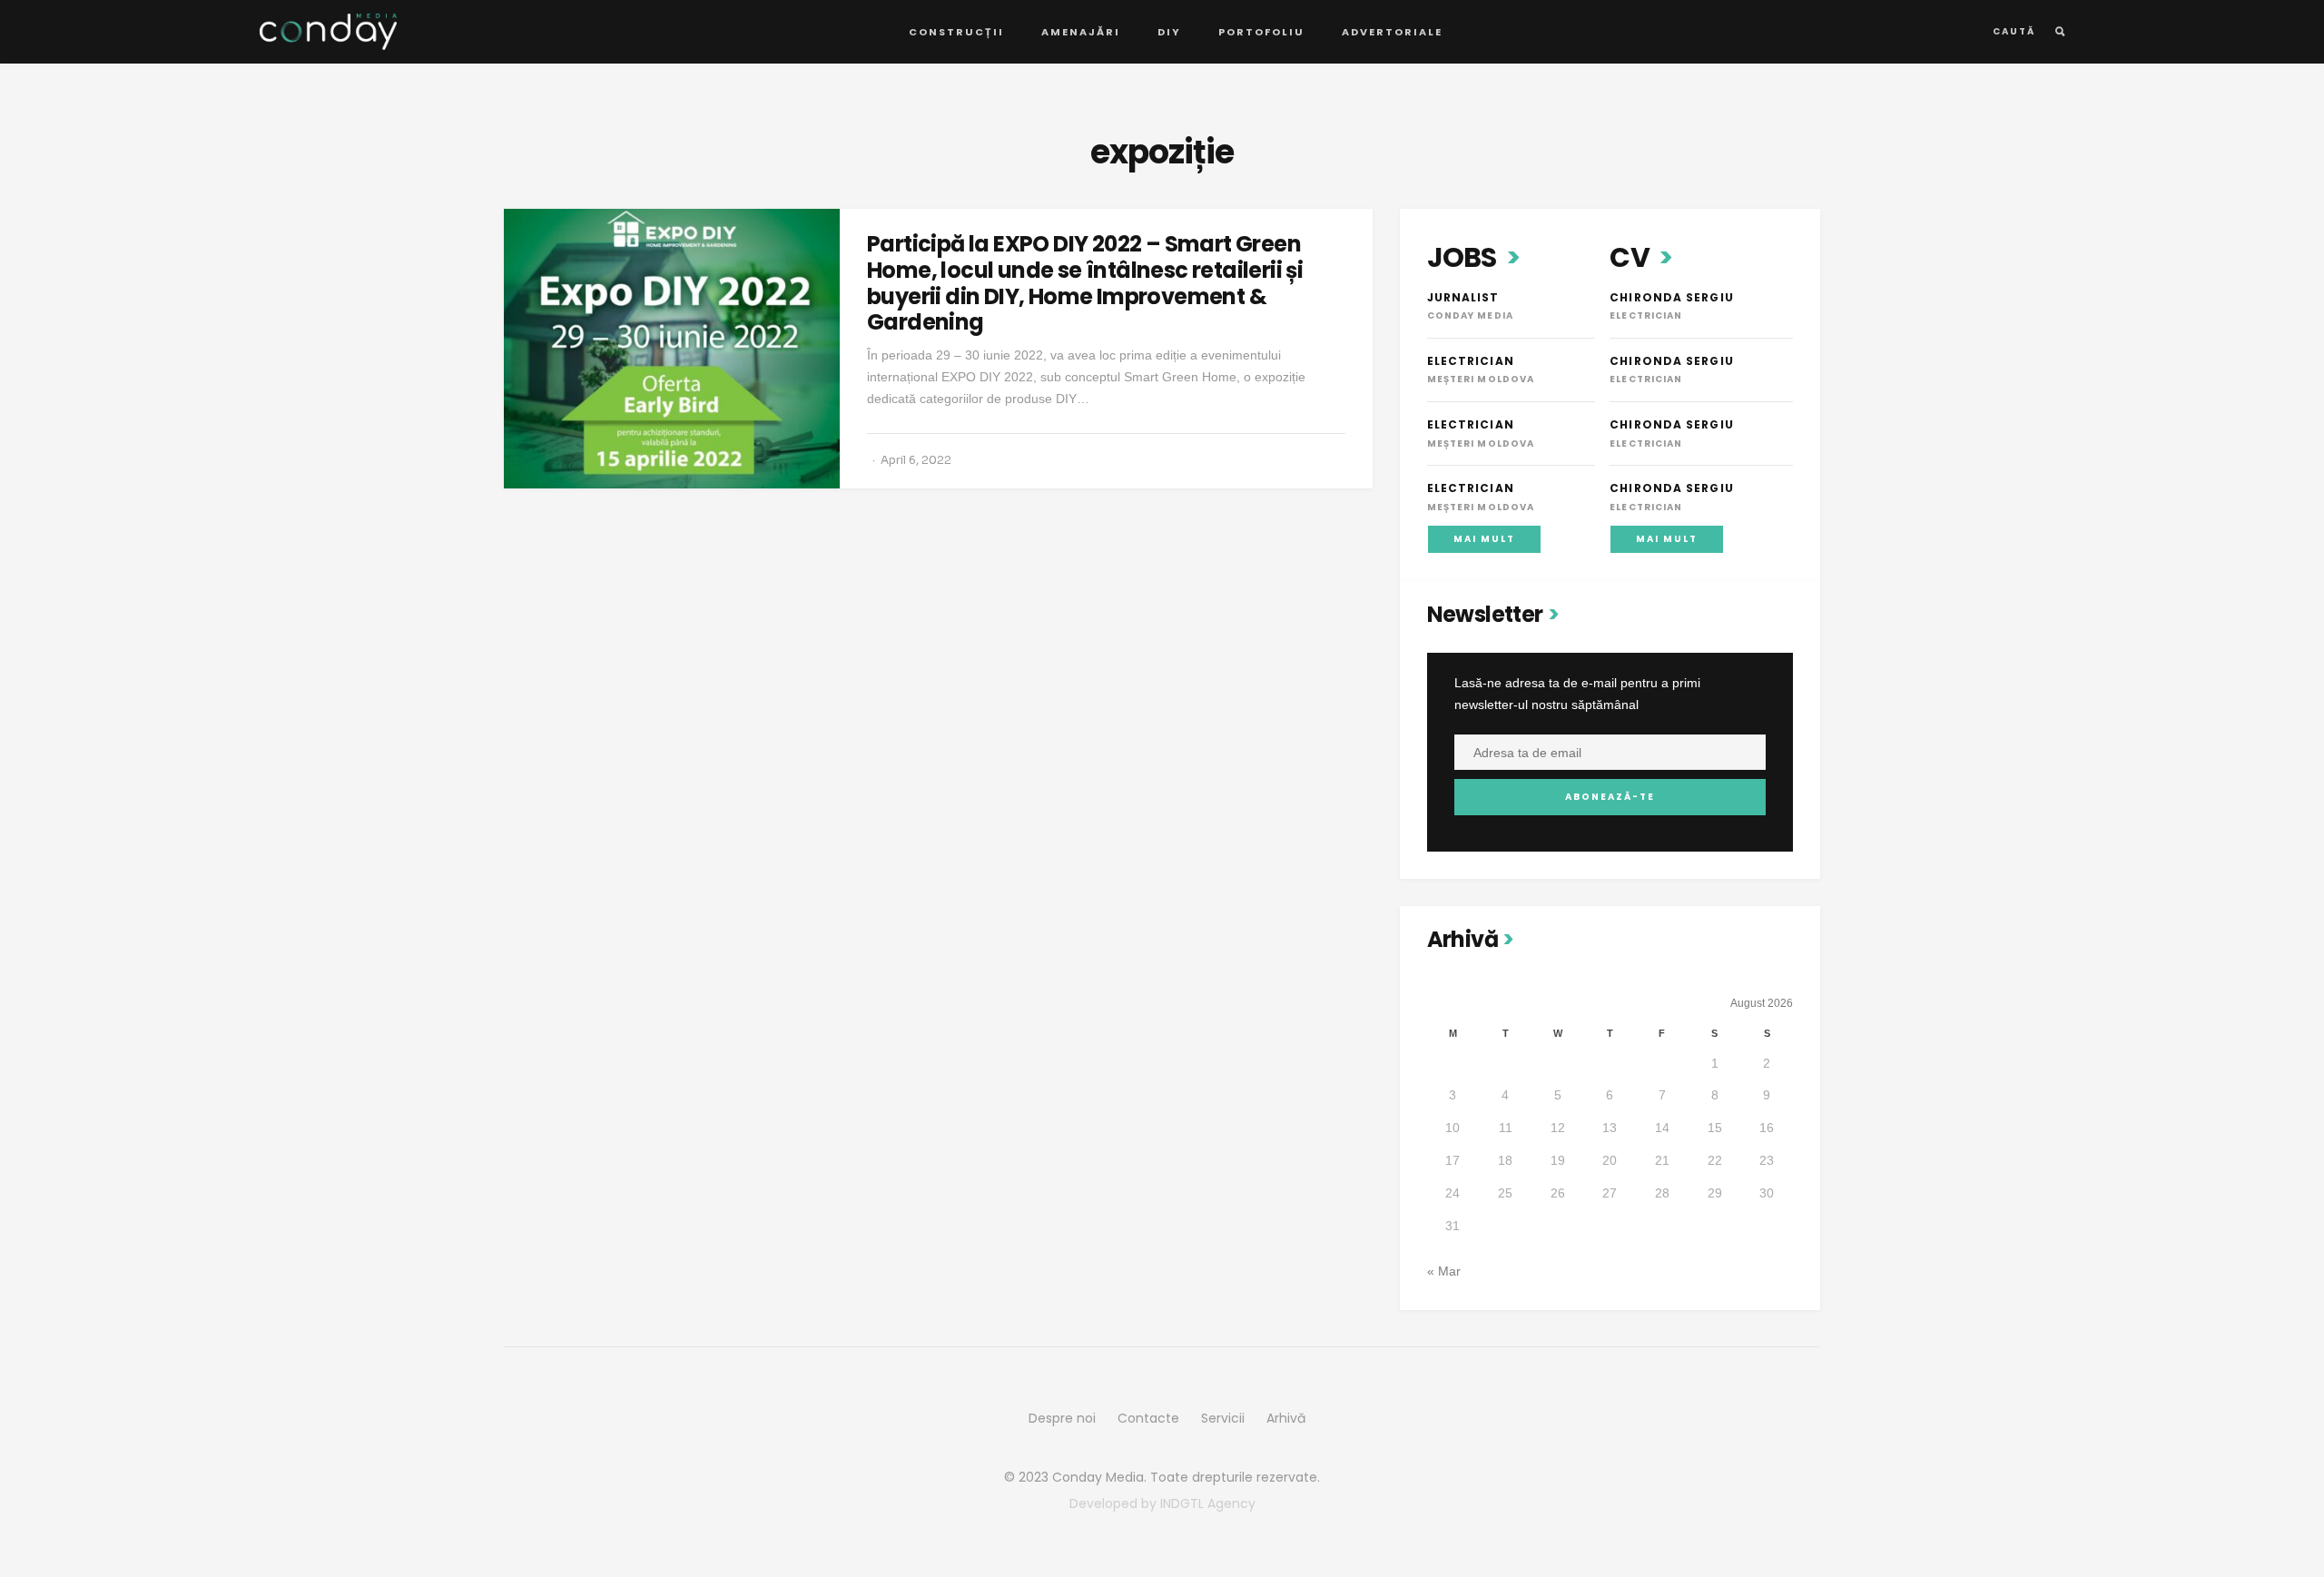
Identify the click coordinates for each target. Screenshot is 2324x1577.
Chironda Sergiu (1672, 297)
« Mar (1444, 1271)
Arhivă (1286, 1418)
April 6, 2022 (916, 460)
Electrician (1471, 361)
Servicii (1223, 1418)
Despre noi (1062, 1418)
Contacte (1148, 1418)
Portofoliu (1261, 32)
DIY (1169, 32)
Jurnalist (1463, 297)
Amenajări (1081, 32)
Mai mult (1484, 539)
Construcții (956, 32)
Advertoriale (1392, 32)
